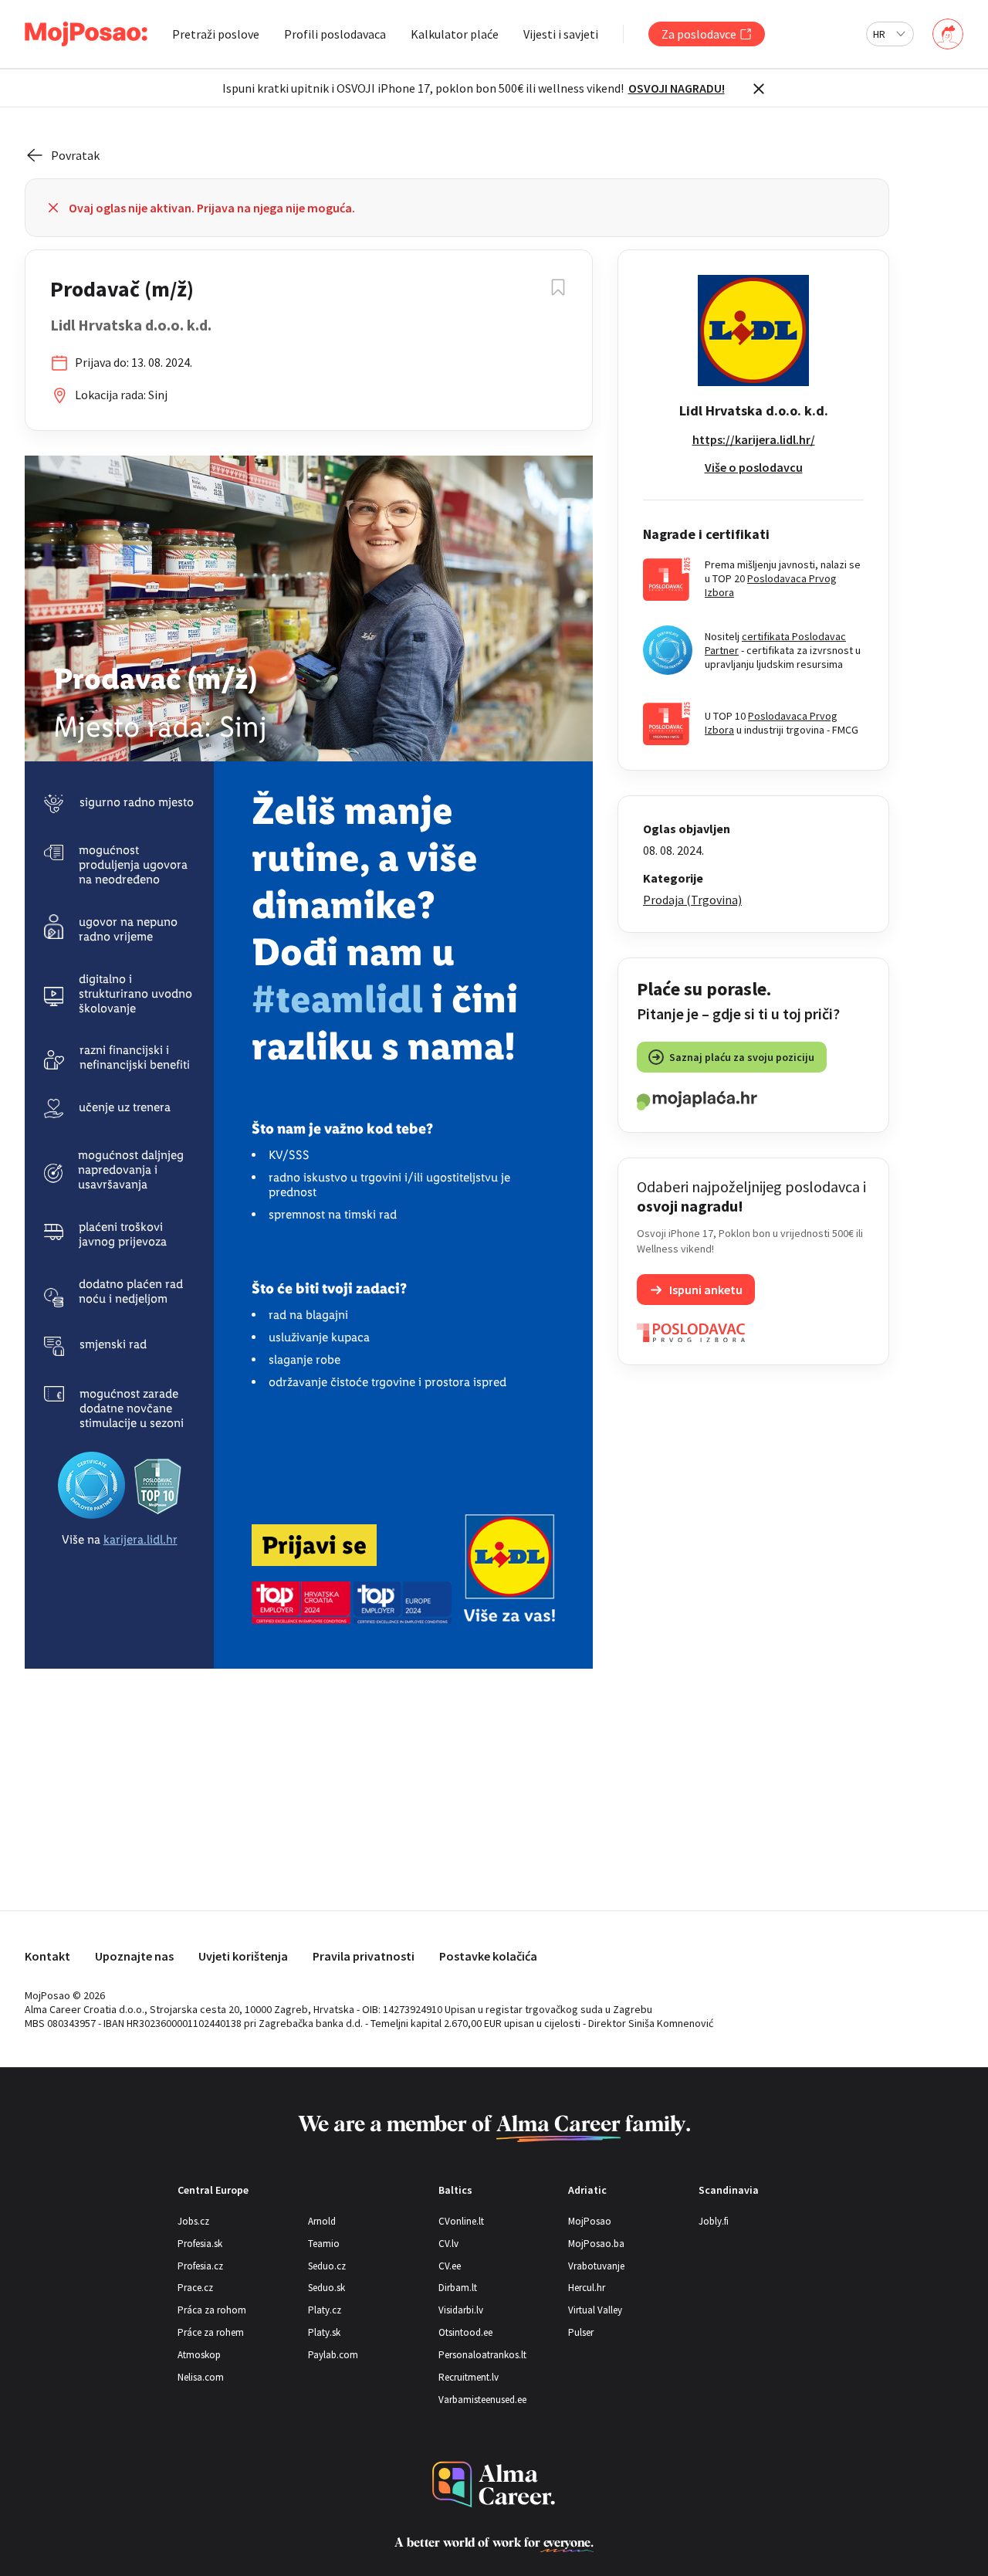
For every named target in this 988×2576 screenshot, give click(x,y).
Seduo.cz (327, 2266)
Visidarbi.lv (461, 2310)
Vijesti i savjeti (561, 34)
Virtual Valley (595, 2310)
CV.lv (448, 2244)
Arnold (322, 2221)
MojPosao (590, 2221)
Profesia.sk (200, 2244)
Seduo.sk (327, 2288)
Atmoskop (199, 2355)
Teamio (324, 2244)
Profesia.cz (200, 2266)
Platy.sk (324, 2332)
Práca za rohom (212, 2310)
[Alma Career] (494, 2484)
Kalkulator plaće (455, 34)
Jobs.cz (193, 2221)
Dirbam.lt (458, 2288)
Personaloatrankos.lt (482, 2355)
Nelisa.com (201, 2377)
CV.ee (450, 2266)
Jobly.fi (714, 2221)
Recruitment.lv (469, 2377)
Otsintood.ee (465, 2332)
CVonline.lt (461, 2221)
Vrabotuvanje (596, 2266)
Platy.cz (325, 2310)
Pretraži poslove (216, 34)
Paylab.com (333, 2355)
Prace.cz (195, 2288)
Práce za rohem (211, 2332)
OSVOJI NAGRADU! (677, 88)
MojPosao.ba (596, 2244)
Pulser (581, 2332)
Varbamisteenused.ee (482, 2400)
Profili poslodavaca (335, 34)
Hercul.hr (587, 2288)
